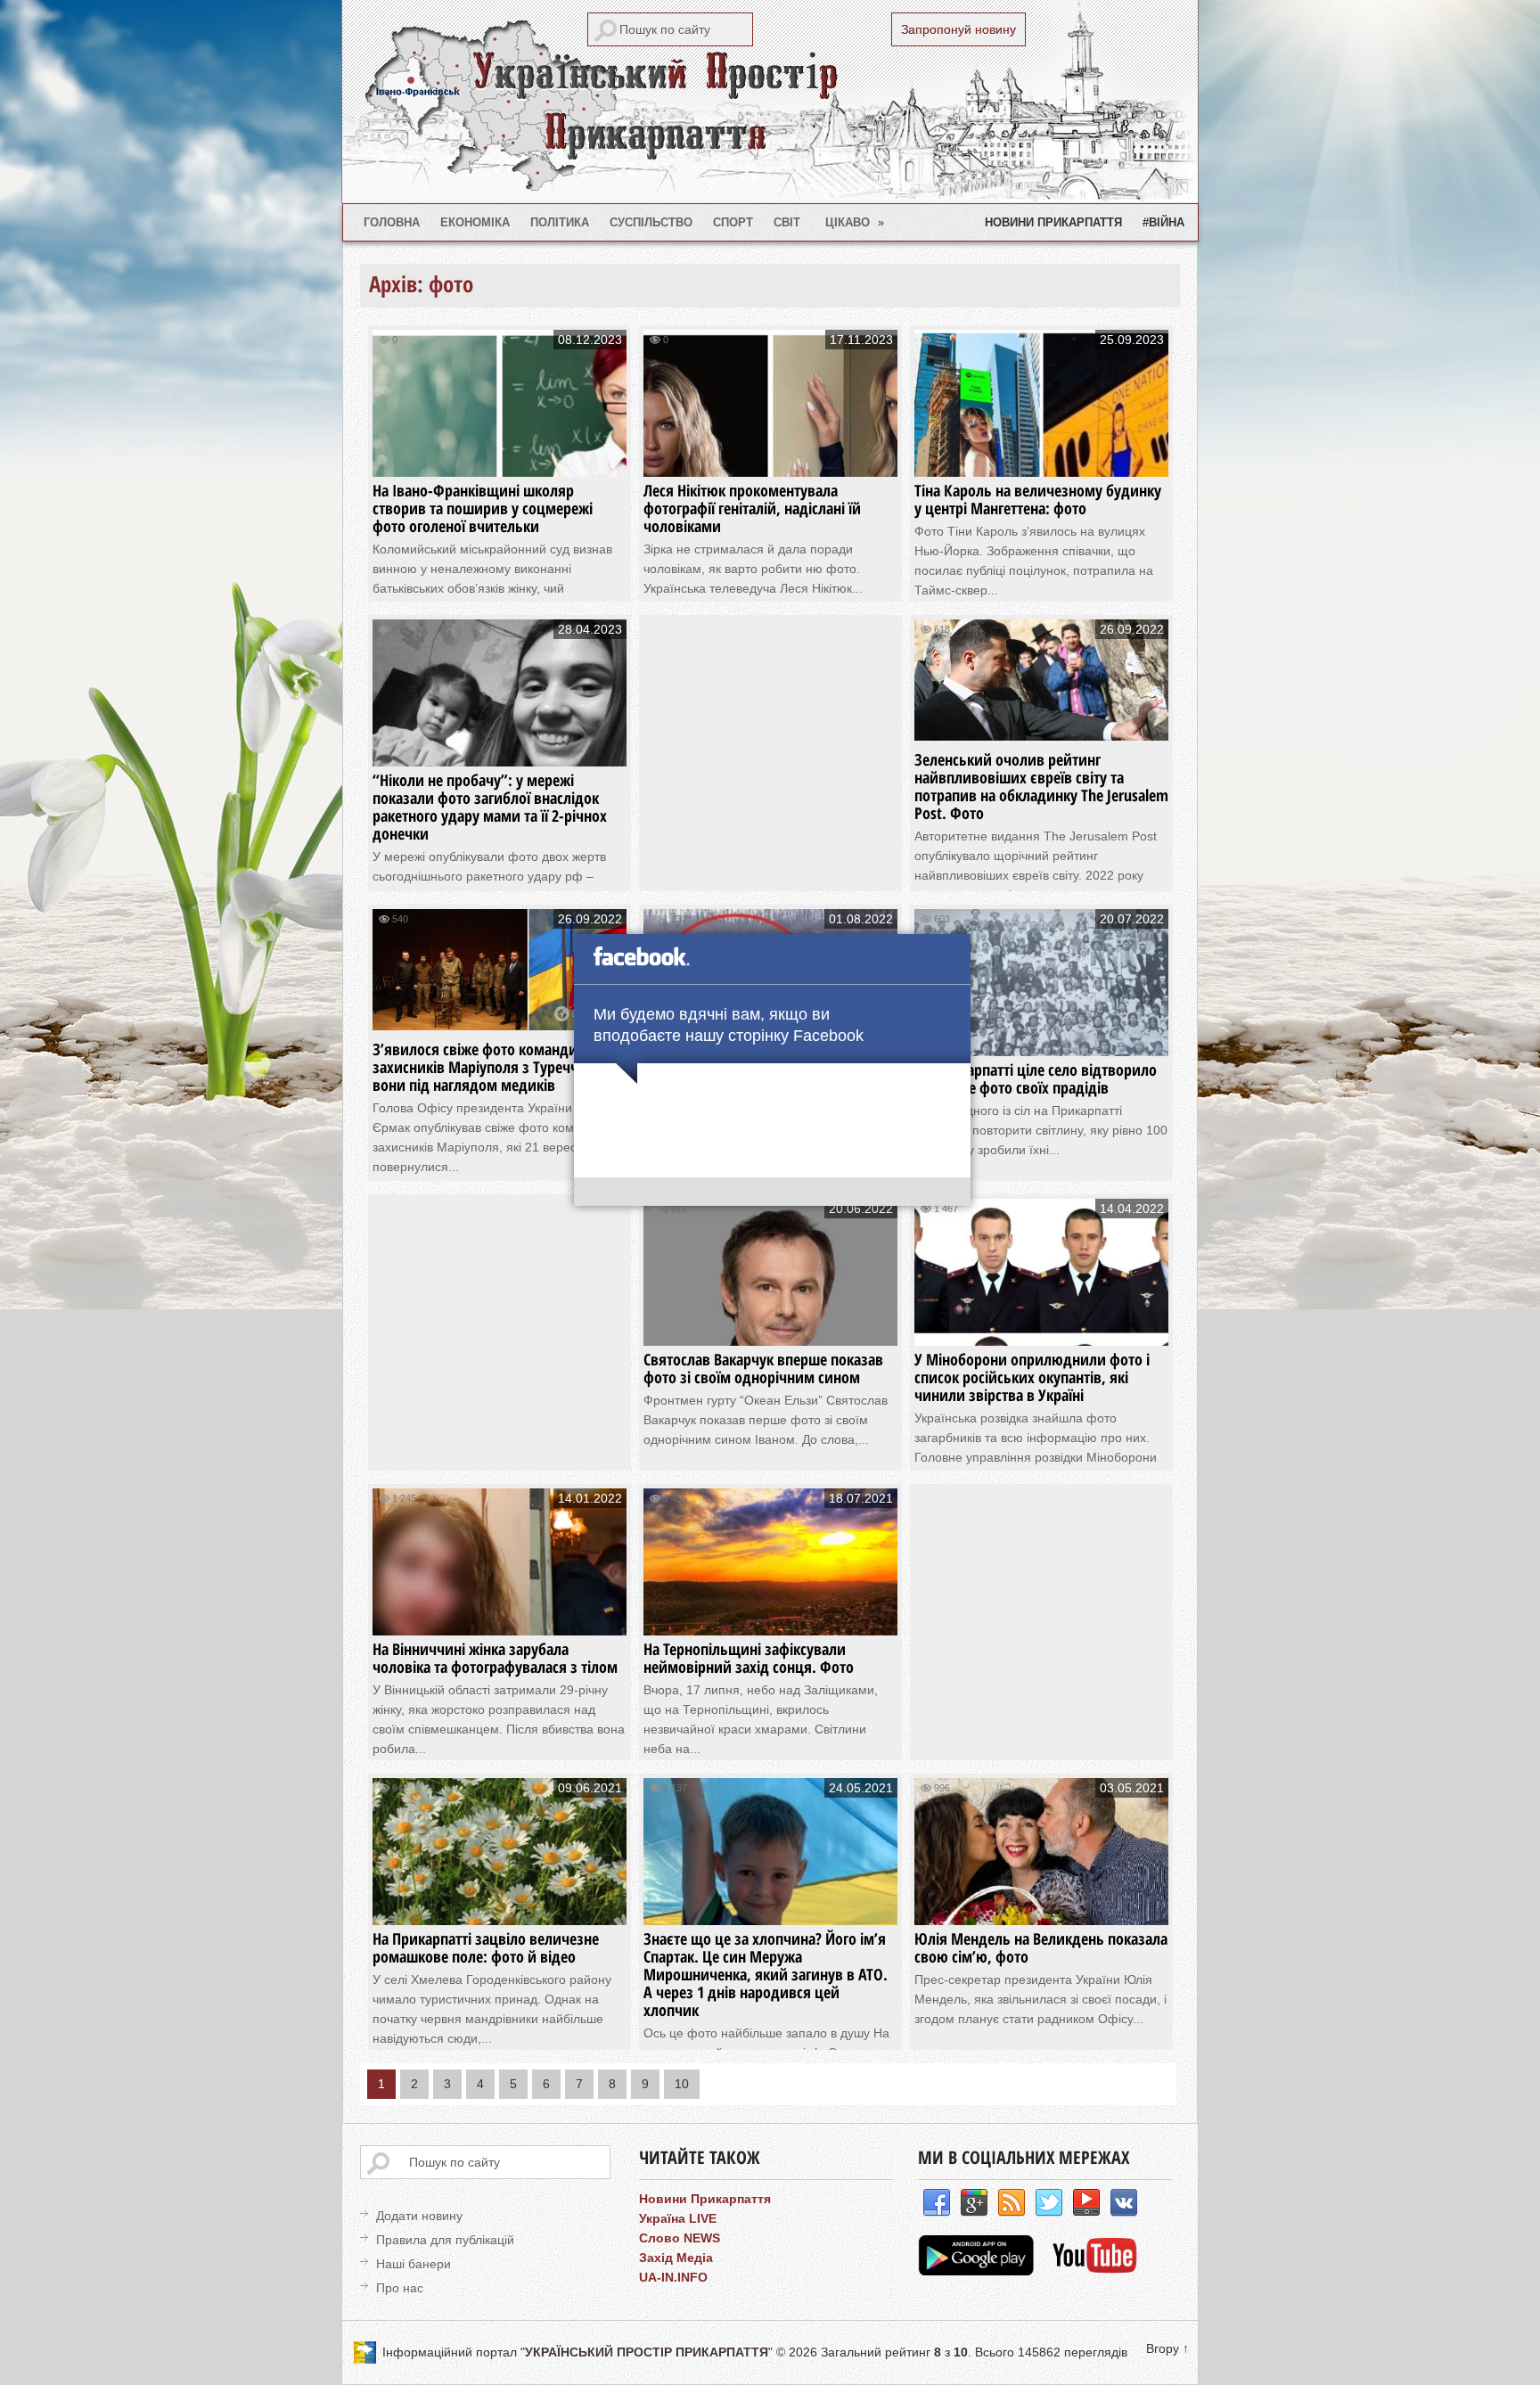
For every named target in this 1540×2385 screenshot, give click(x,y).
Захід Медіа (676, 2258)
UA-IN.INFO (673, 2277)
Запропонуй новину (958, 29)
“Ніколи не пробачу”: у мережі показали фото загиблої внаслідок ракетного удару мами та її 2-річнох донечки (490, 807)
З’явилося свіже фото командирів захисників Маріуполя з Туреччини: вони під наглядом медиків (491, 1067)
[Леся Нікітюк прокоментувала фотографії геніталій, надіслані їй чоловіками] (770, 459)
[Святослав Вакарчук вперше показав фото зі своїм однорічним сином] (770, 1328)
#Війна (1163, 222)
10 (682, 2084)
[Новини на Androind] (978, 2271)
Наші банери (414, 2264)
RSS (1012, 2203)
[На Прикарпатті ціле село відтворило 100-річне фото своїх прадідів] (1041, 1039)
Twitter (1049, 2203)
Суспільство (651, 222)
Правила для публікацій (445, 2240)
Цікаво (855, 222)
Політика (560, 222)
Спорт (733, 222)
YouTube (1086, 2203)
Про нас (400, 2288)
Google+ (974, 2203)
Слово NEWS (680, 2238)
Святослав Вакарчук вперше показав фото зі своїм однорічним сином (763, 1368)
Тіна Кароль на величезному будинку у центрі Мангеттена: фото (1038, 499)
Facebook (937, 2203)
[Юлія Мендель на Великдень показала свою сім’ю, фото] (1041, 1908)
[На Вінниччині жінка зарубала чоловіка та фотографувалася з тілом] (500, 1618)
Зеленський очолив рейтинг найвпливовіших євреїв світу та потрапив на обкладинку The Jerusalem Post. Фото (1041, 786)
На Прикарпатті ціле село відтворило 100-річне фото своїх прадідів (1036, 1078)
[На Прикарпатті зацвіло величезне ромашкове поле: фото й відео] (500, 1908)
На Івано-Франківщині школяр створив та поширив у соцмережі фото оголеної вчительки (483, 508)
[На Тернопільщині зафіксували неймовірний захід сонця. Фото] (770, 1618)
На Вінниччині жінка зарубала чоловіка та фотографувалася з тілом (495, 1658)
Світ (787, 222)
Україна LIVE (678, 2218)
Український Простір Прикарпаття (770, 102)
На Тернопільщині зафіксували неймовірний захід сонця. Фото (749, 1658)
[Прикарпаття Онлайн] (1095, 2271)
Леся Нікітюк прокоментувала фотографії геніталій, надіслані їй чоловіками (752, 508)
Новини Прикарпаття (1053, 222)
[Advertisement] (784, 744)
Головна (392, 222)
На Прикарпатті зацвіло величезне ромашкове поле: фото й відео (486, 1947)
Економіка (475, 222)
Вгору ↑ (1167, 2348)
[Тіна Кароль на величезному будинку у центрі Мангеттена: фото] (1041, 459)
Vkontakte (1124, 2203)
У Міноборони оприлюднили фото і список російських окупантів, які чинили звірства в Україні (1032, 1377)
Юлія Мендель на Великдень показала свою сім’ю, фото (1041, 1947)
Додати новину (419, 2216)
